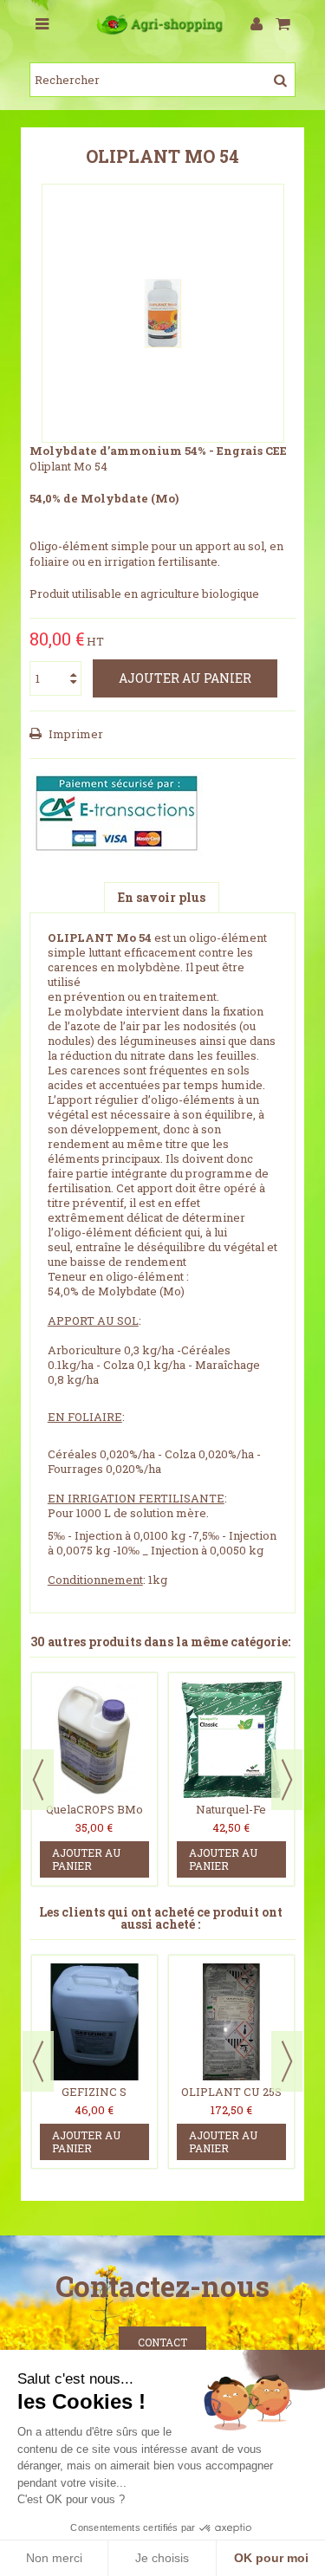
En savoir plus (162, 897)
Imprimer (75, 734)
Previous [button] (38, 1780)
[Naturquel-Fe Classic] (231, 1739)
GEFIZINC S (94, 2092)
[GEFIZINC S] (94, 2022)
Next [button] (287, 1780)
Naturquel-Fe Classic (231, 1817)
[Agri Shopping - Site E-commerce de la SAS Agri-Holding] (163, 25)
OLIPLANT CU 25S (231, 2092)
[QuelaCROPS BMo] (94, 1739)
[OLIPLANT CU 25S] (231, 2022)
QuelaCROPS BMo (94, 1809)
